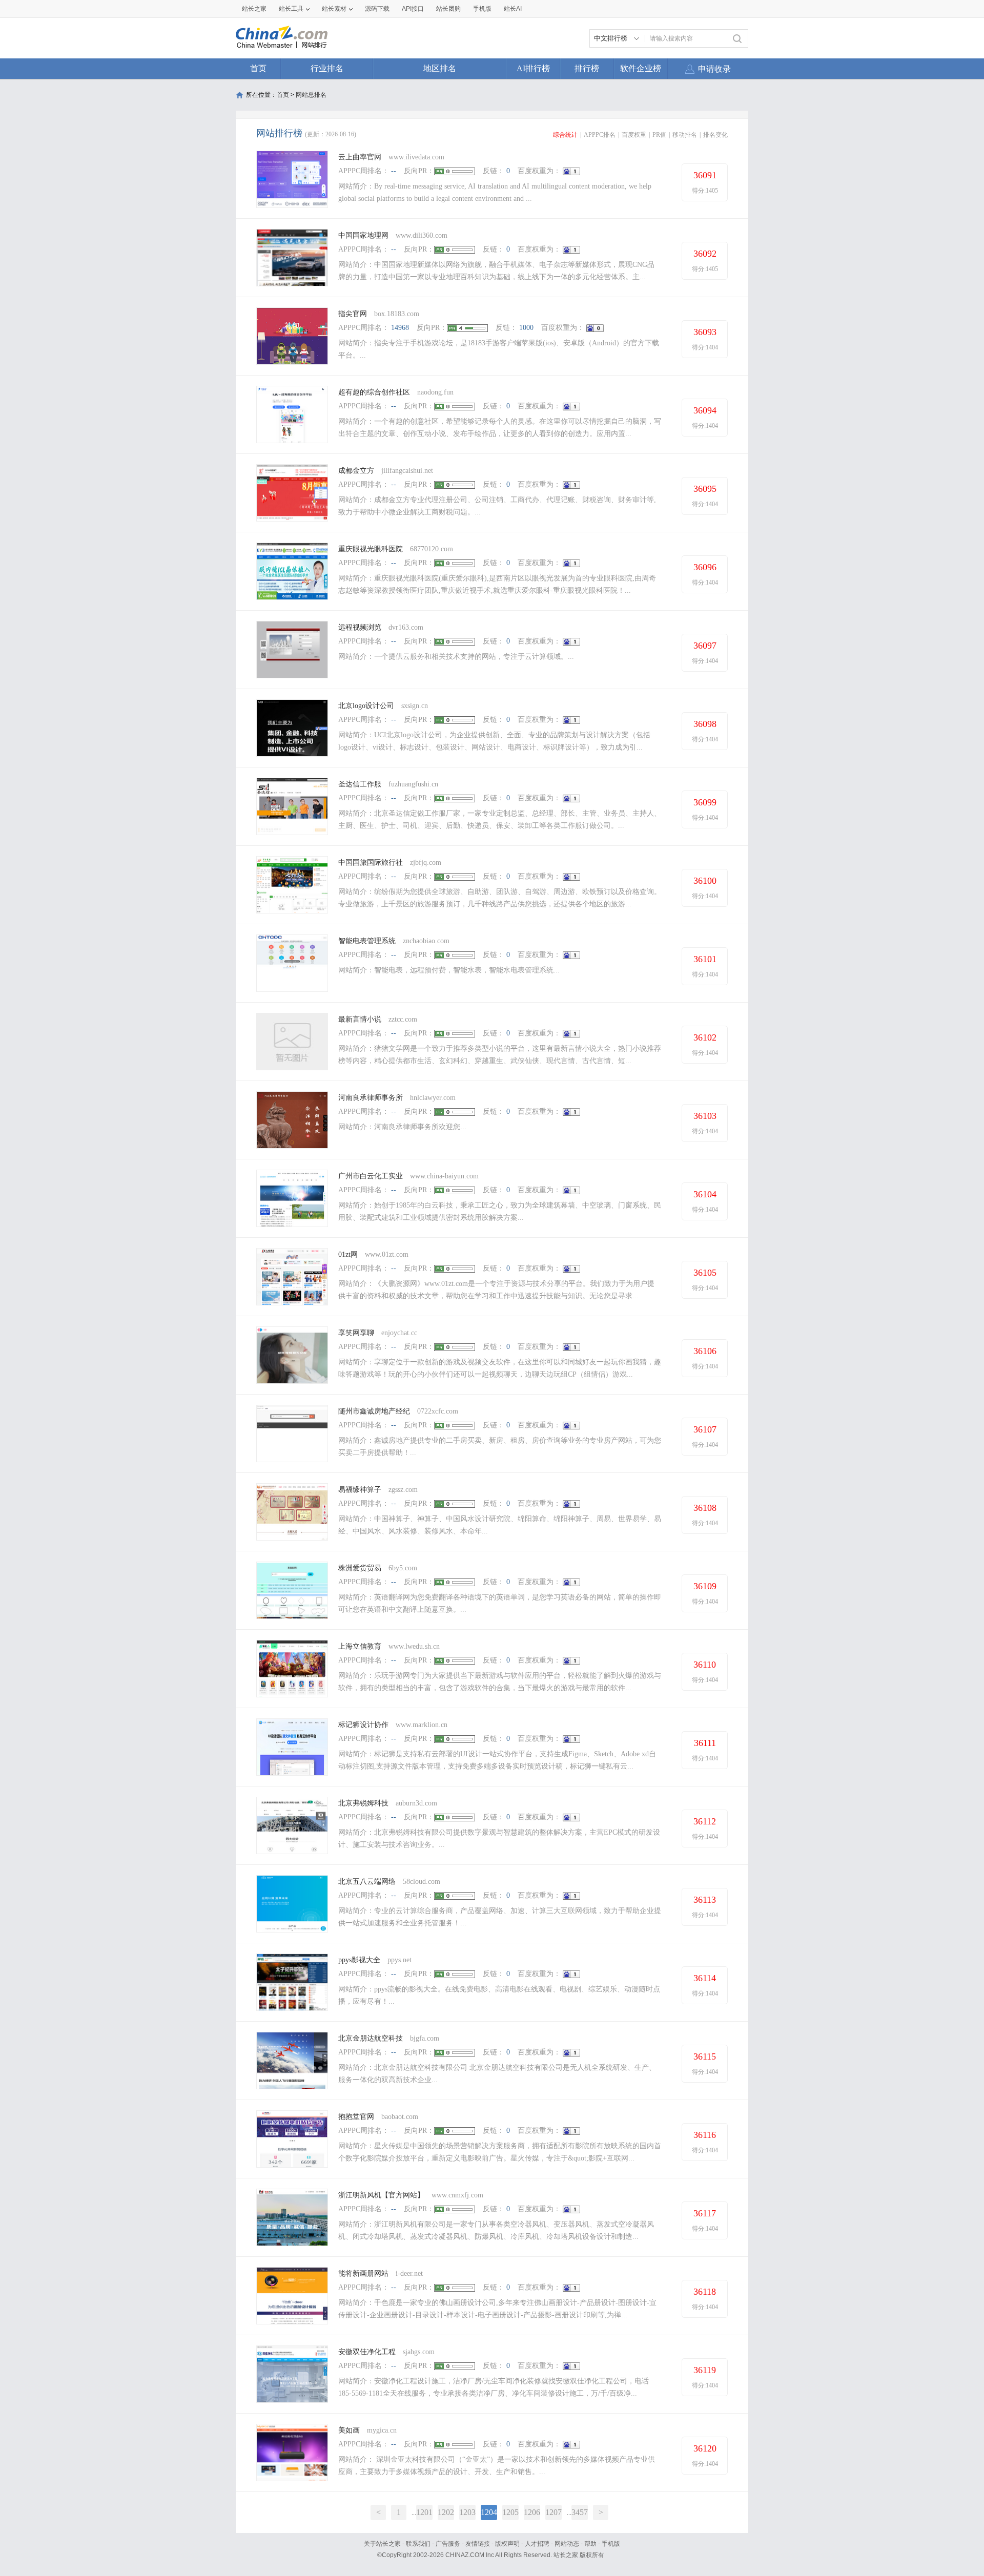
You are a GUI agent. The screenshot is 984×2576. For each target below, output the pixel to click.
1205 (510, 2512)
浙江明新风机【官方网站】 (381, 2195)
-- (394, 171)
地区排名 (440, 68)
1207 (553, 2512)
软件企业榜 (641, 68)
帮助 (590, 2544)
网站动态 (567, 2544)
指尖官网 (353, 314)
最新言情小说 (360, 1019)
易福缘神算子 (360, 1490)
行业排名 (327, 68)
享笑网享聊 (356, 1333)
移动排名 (685, 135)
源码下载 (377, 9)
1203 (467, 2512)
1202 (446, 2512)
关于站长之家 (382, 2544)
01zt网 (348, 1254)
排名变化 (715, 135)
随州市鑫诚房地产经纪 (374, 1411)
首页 (258, 68)
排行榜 (587, 68)
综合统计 (565, 135)
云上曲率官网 (360, 157)
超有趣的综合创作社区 (374, 392)
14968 (400, 328)
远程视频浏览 (360, 627)
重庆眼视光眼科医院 (371, 549)
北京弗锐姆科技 (363, 1803)
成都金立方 (356, 471)
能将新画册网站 (363, 2273)
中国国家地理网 (363, 235)
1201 (424, 2512)
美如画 (349, 2430)
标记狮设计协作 (363, 1725)
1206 (532, 2512)
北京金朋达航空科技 (371, 2038)
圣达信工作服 (360, 784)
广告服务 (448, 2544)
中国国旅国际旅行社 (371, 863)
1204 (489, 2512)
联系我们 (418, 2544)
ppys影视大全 (359, 1960)
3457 (580, 2512)
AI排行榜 (533, 68)
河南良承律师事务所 (371, 1098)
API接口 (413, 9)
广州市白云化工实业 (371, 1176)
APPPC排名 (600, 135)
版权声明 (507, 2544)
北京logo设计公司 (366, 706)
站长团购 (448, 9)
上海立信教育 (360, 1646)
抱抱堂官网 (356, 2117)
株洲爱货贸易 (360, 1568)
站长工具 (291, 9)
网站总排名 (311, 95)
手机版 (611, 2544)
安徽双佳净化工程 (367, 2352)
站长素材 (334, 9)
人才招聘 (537, 2544)
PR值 (659, 135)
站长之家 (254, 9)
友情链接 (478, 2544)
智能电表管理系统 (367, 941)
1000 (526, 328)
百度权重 (634, 135)
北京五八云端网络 (367, 1882)
